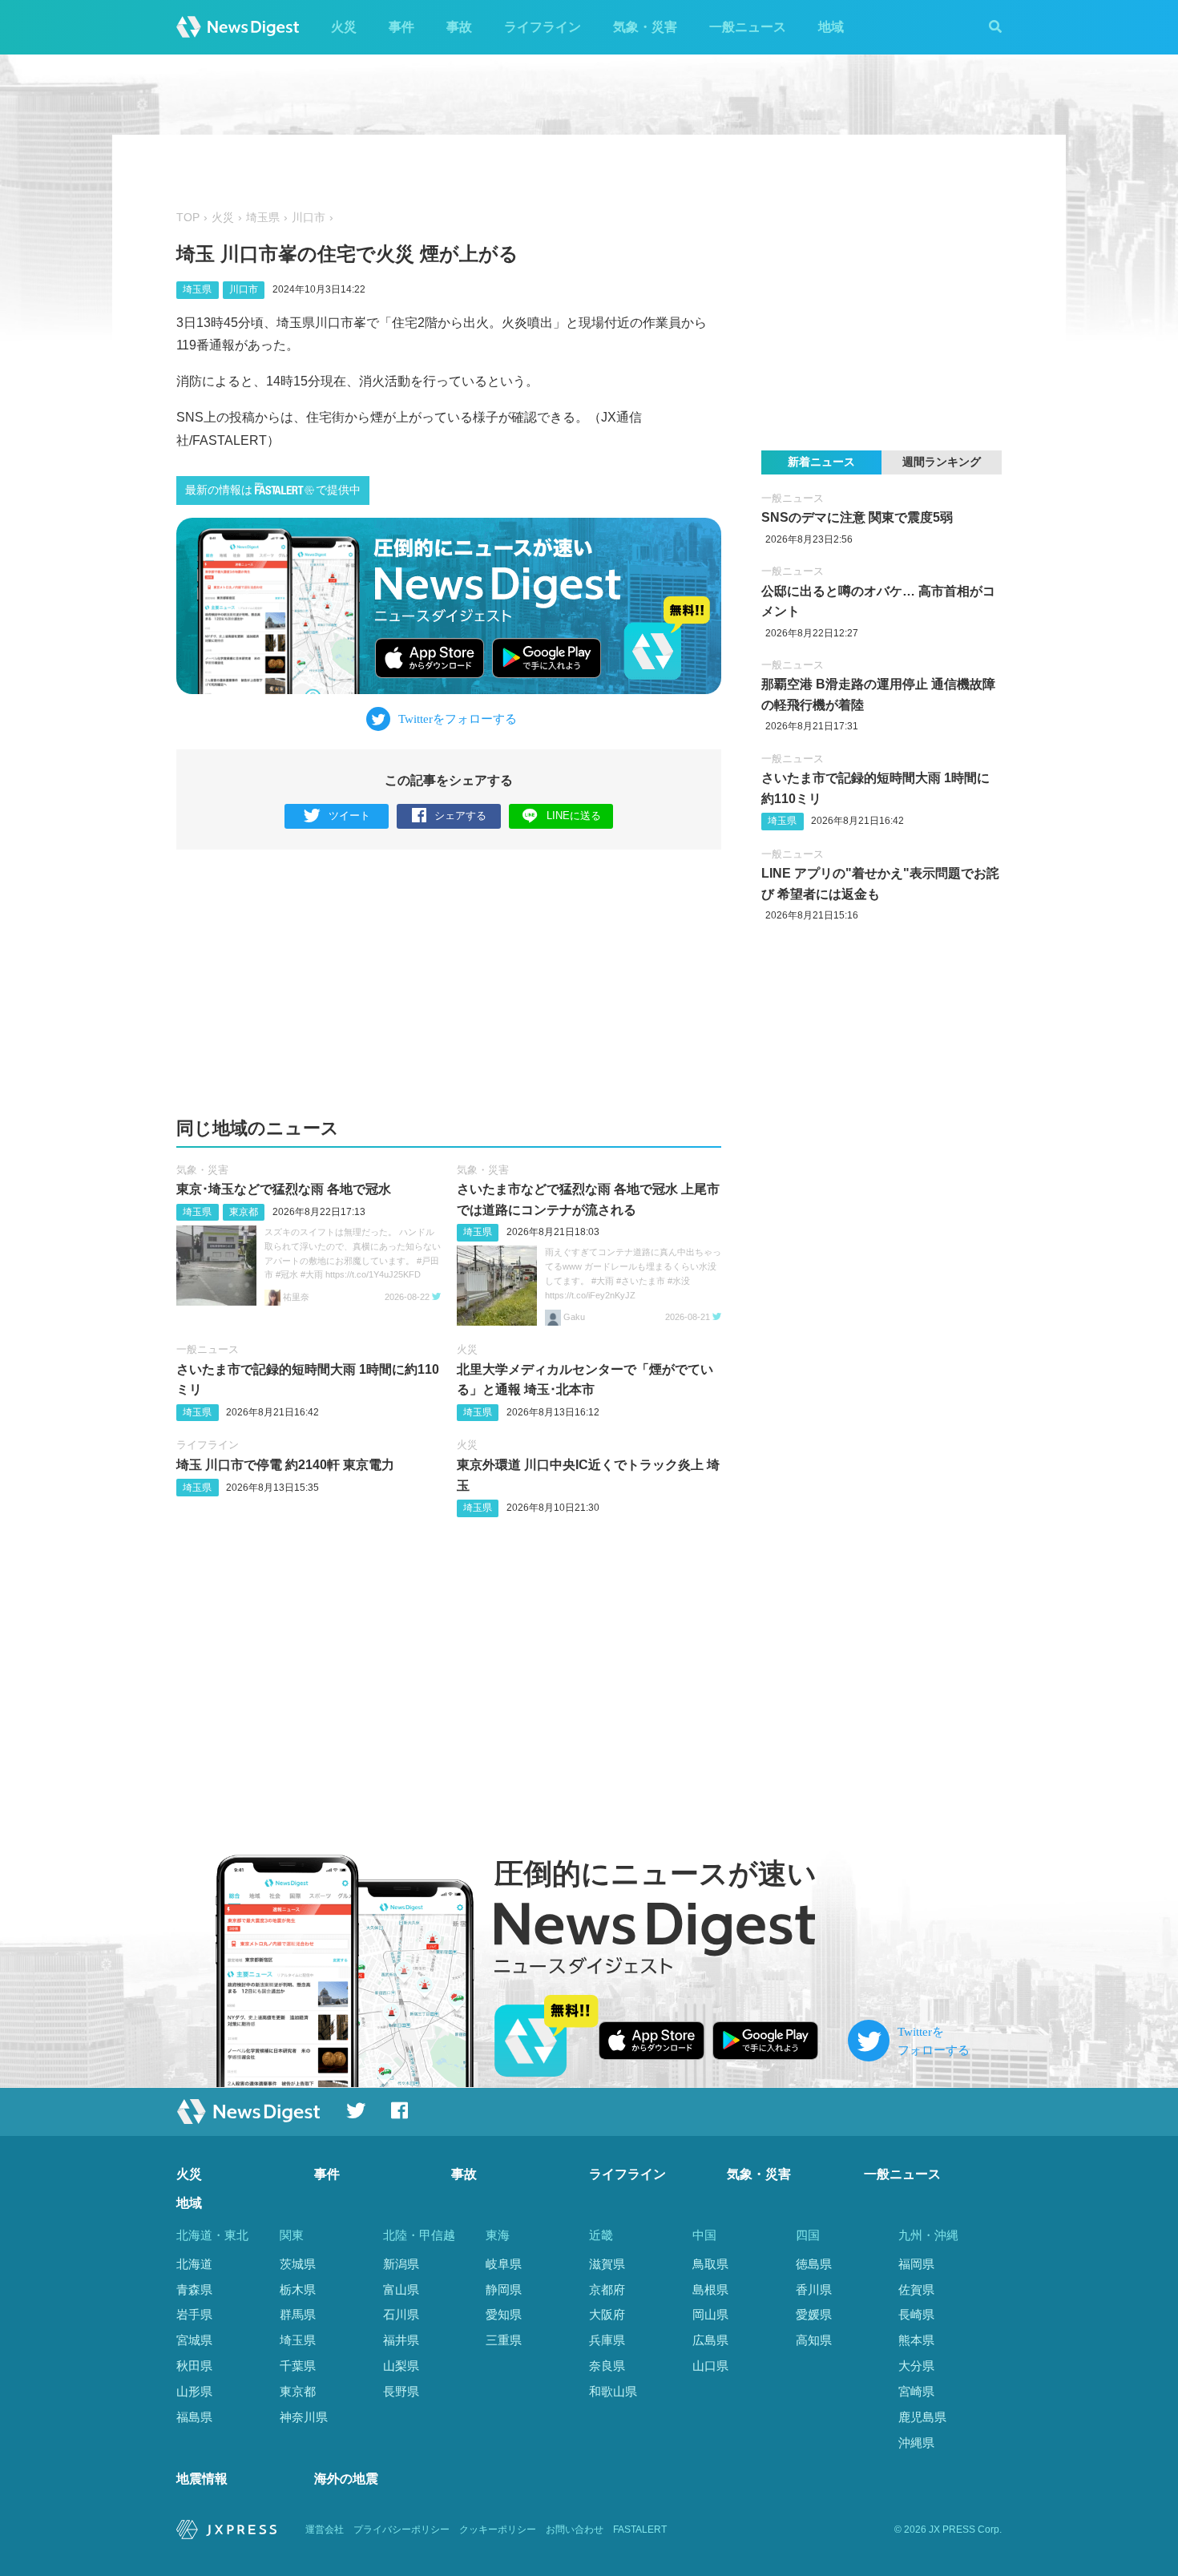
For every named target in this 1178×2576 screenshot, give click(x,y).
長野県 (401, 2391)
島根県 (710, 2289)
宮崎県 (916, 2391)
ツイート (349, 816)
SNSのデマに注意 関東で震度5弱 (857, 517)
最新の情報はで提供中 (273, 490)
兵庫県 (607, 2340)
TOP (188, 218)
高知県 (814, 2340)
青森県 (194, 2289)
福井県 (401, 2340)
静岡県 (504, 2289)
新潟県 (401, 2264)
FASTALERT (640, 2530)
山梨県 (401, 2366)
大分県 (916, 2366)
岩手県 (194, 2314)
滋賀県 (607, 2264)
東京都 (244, 1212)
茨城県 (298, 2264)
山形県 (194, 2391)
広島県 (710, 2340)
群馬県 (298, 2314)
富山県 (401, 2289)
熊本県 (916, 2340)
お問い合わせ (575, 2530)
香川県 (814, 2289)
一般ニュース (748, 27)
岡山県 (710, 2314)
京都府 (607, 2289)
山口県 (710, 2366)
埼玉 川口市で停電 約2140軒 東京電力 (285, 1465)
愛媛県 (814, 2314)
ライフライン (543, 27)
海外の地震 (346, 2479)
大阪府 (607, 2314)
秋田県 (194, 2366)
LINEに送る (574, 816)
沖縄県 (916, 2443)
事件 (401, 27)
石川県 (401, 2314)
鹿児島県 (922, 2417)
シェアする (460, 816)
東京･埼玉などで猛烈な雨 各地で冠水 (284, 1189)
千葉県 (298, 2366)
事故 (459, 27)
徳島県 (814, 2264)
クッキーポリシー (498, 2530)
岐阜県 (504, 2264)
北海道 (194, 2264)
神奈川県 (304, 2417)
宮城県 (194, 2340)
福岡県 (916, 2264)
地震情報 (202, 2479)
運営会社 (325, 2530)
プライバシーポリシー (401, 2530)
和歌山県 (613, 2391)
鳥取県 (710, 2264)
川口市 (309, 218)
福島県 (194, 2417)
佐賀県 (916, 2289)
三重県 (504, 2340)
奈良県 (607, 2366)
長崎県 (916, 2314)
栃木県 (298, 2289)
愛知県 (504, 2314)
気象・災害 (645, 27)
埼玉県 (263, 218)
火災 (344, 27)
